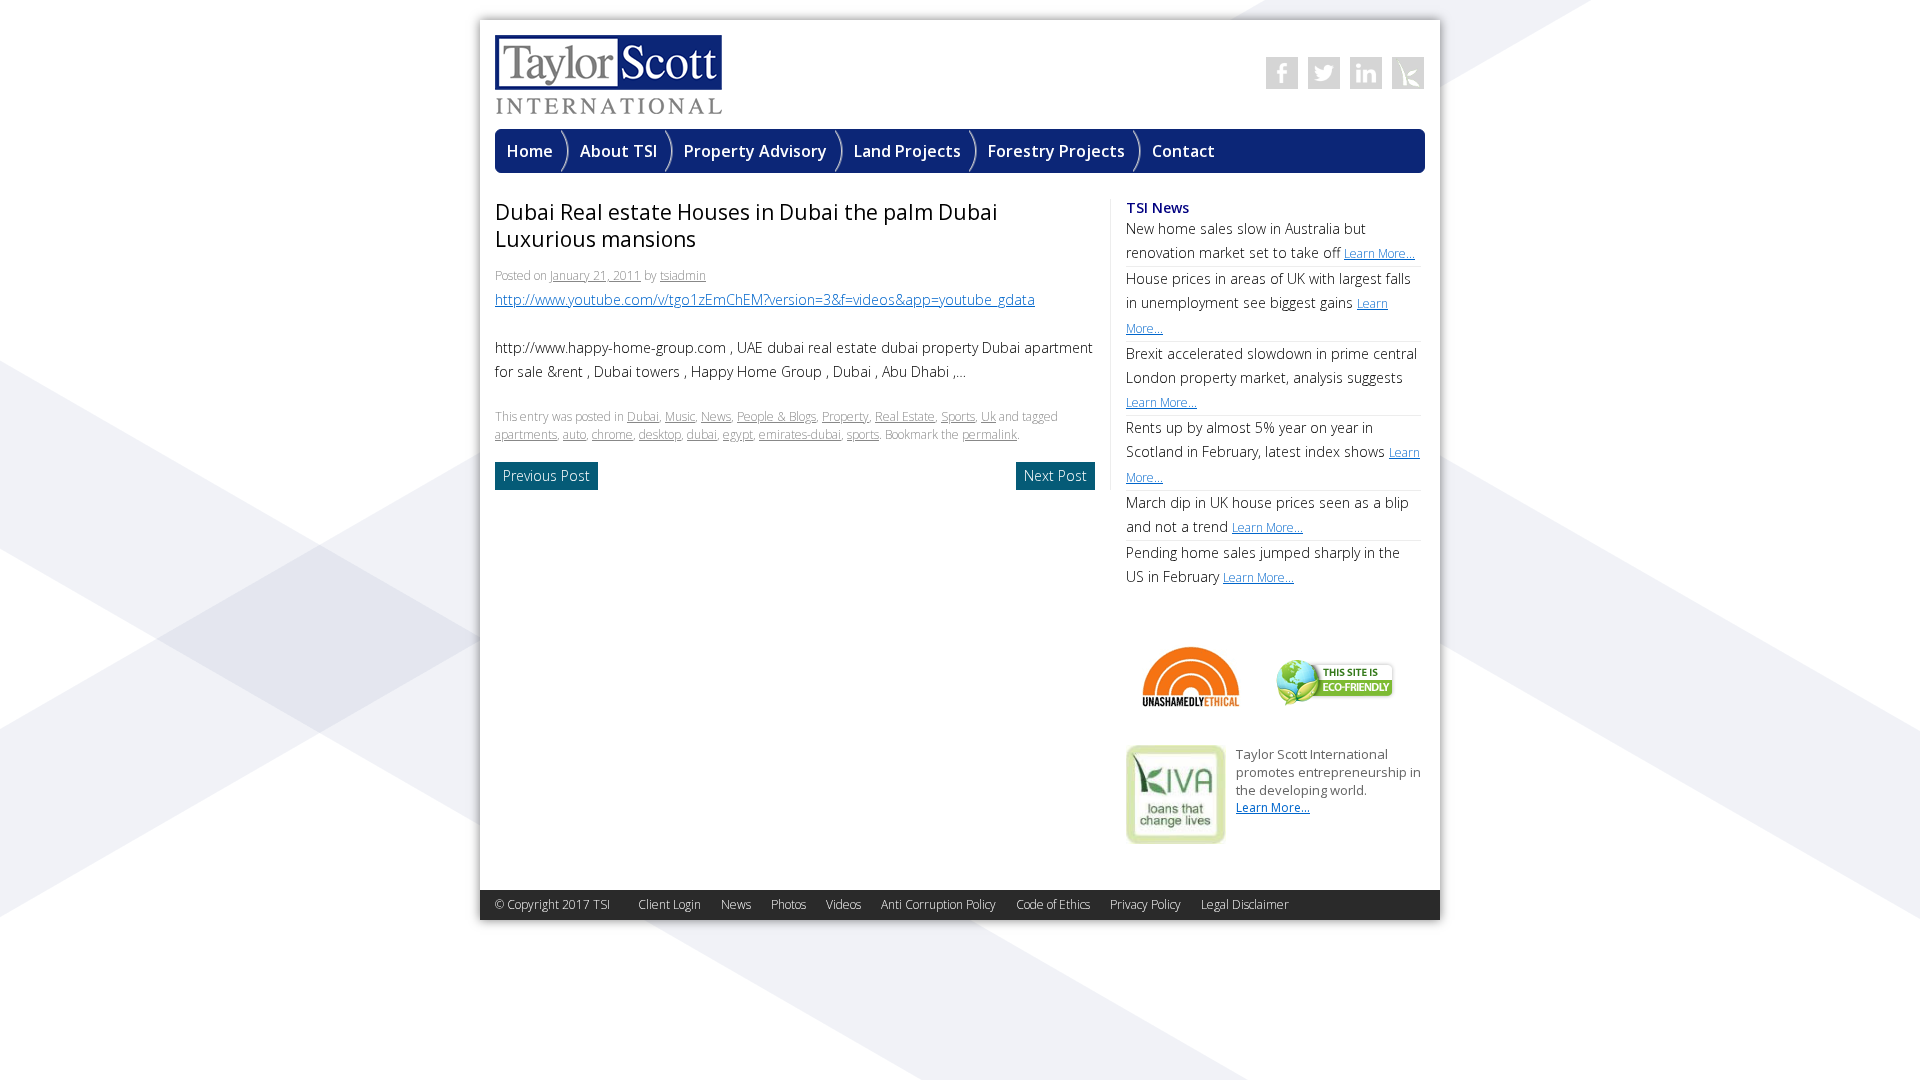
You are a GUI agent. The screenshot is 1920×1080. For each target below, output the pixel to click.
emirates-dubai (800, 434)
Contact (1183, 151)
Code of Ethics (1053, 904)
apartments (526, 434)
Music (680, 416)
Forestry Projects (1056, 151)
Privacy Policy (1145, 904)
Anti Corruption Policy (938, 904)
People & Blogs (776, 416)
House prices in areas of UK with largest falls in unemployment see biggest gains (1268, 303)
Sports (958, 416)
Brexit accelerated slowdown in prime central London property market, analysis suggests (1271, 377)
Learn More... (1273, 807)
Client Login (669, 904)
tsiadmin (683, 275)
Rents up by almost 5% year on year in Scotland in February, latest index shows (1273, 452)
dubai (702, 434)
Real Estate (905, 416)
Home (530, 151)
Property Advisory (755, 151)
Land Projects (907, 151)
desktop (660, 434)
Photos (788, 904)
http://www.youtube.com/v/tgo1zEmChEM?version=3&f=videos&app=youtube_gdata (765, 299)
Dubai (643, 416)
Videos (843, 904)
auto (574, 434)
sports (863, 434)
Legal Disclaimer (1245, 904)
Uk (988, 416)
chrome (612, 434)
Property (845, 416)
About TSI (618, 151)
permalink (989, 434)
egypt (738, 434)
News (716, 416)
